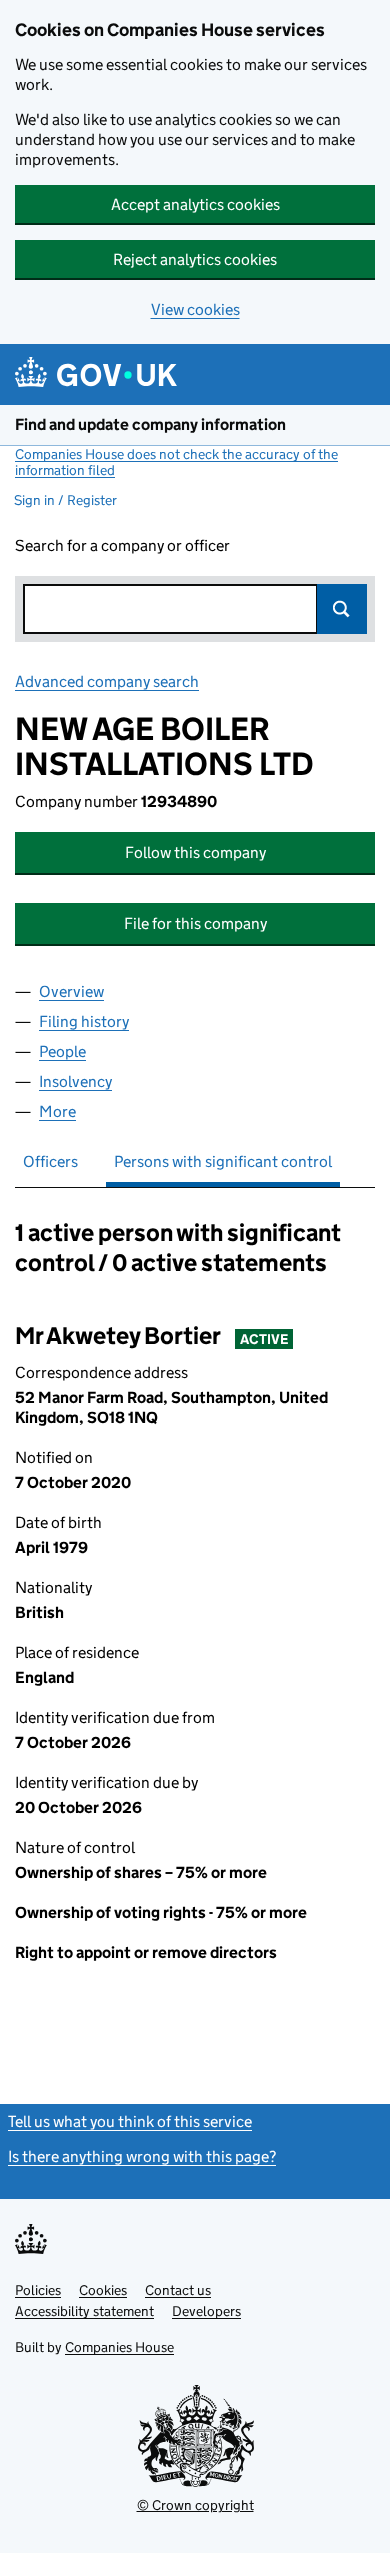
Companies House (119, 2347)
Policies (38, 2290)
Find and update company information (150, 424)
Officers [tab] (50, 1161)
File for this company (195, 923)
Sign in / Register (65, 500)
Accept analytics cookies (195, 204)
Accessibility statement (84, 2311)
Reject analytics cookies (195, 259)
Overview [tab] (71, 991)
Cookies (103, 2290)
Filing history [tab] (84, 1021)
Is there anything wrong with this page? (142, 2156)
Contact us (178, 2290)
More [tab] (57, 1111)
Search (342, 609)
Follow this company (195, 852)
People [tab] (62, 1051)
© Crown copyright (195, 2505)
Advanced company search (107, 681)
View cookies (195, 309)
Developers (206, 2311)
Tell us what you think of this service (130, 2121)
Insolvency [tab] (75, 1081)
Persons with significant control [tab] (223, 1161)
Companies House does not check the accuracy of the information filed (176, 462)
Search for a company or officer (122, 545)
